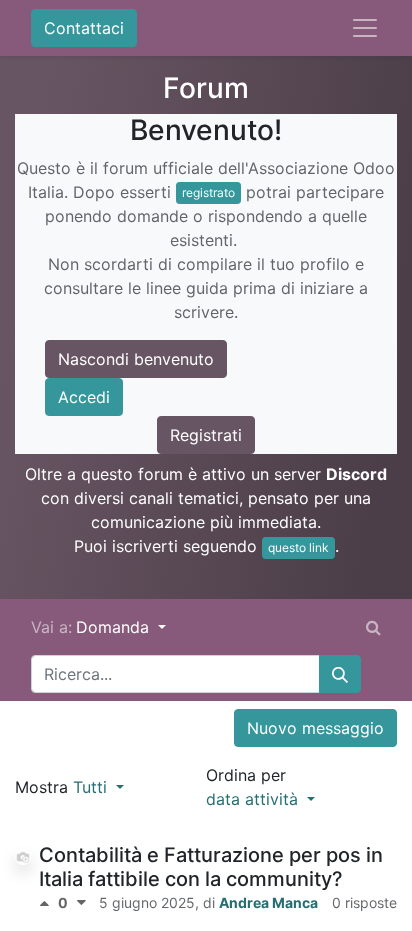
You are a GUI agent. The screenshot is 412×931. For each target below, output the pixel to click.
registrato (208, 192)
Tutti (92, 787)
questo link (298, 547)
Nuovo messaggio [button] (315, 728)
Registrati (206, 435)
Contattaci (84, 28)
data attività (254, 799)
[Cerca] (340, 674)
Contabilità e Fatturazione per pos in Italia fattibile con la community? (211, 867)
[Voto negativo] (81, 903)
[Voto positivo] (48, 903)
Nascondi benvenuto (136, 359)
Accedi (84, 397)
